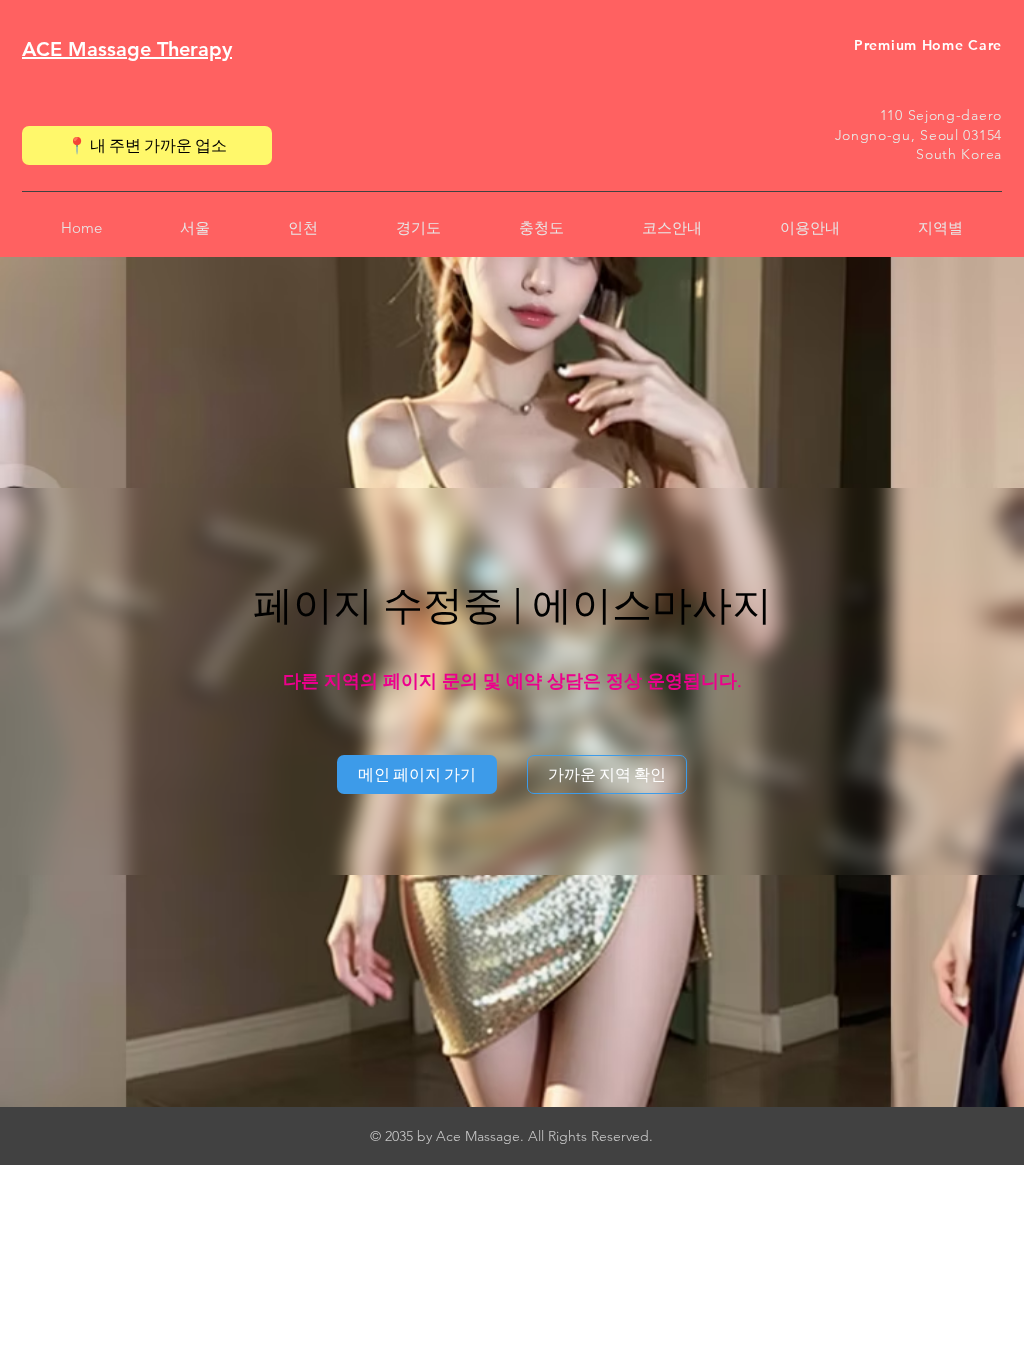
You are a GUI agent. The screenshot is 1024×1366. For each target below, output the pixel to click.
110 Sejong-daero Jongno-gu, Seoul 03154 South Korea (918, 134)
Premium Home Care (928, 45)
